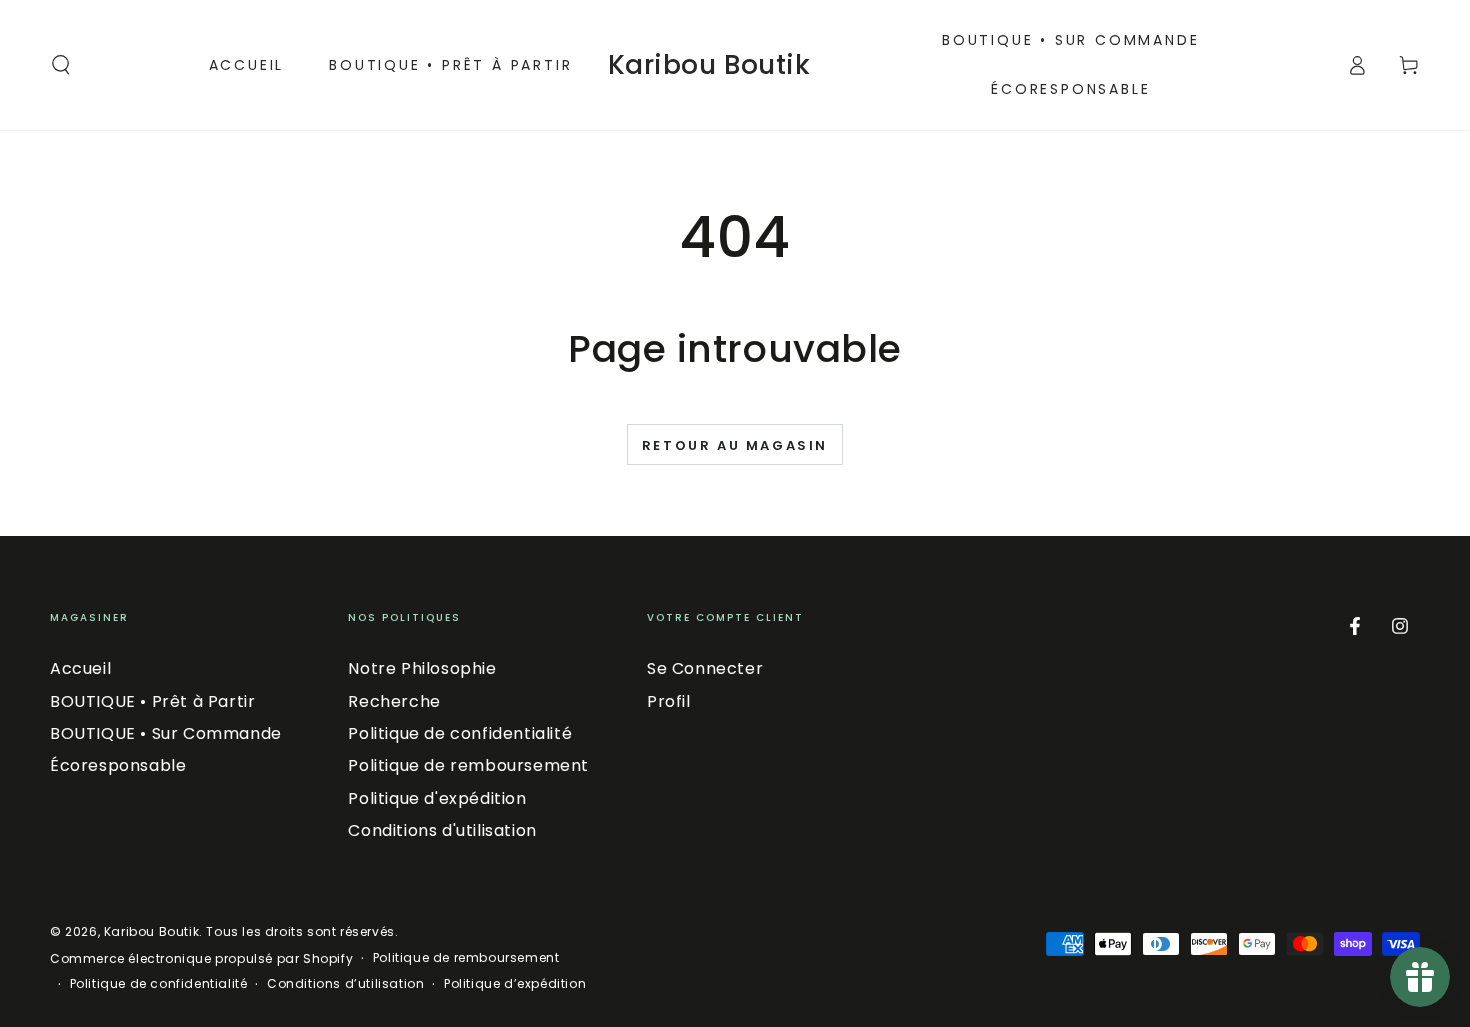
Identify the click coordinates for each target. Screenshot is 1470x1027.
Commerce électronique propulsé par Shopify (201, 959)
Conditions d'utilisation (442, 830)
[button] (61, 65)
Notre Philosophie (422, 668)
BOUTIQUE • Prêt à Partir (152, 701)
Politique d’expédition (515, 984)
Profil (669, 701)
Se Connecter (705, 668)
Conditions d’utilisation (345, 984)
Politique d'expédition (437, 798)
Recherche (394, 701)
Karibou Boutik (151, 931)
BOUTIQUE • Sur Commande (166, 733)
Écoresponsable (118, 765)
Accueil (80, 668)
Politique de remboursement (468, 765)
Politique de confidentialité (460, 733)
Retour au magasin (735, 445)
